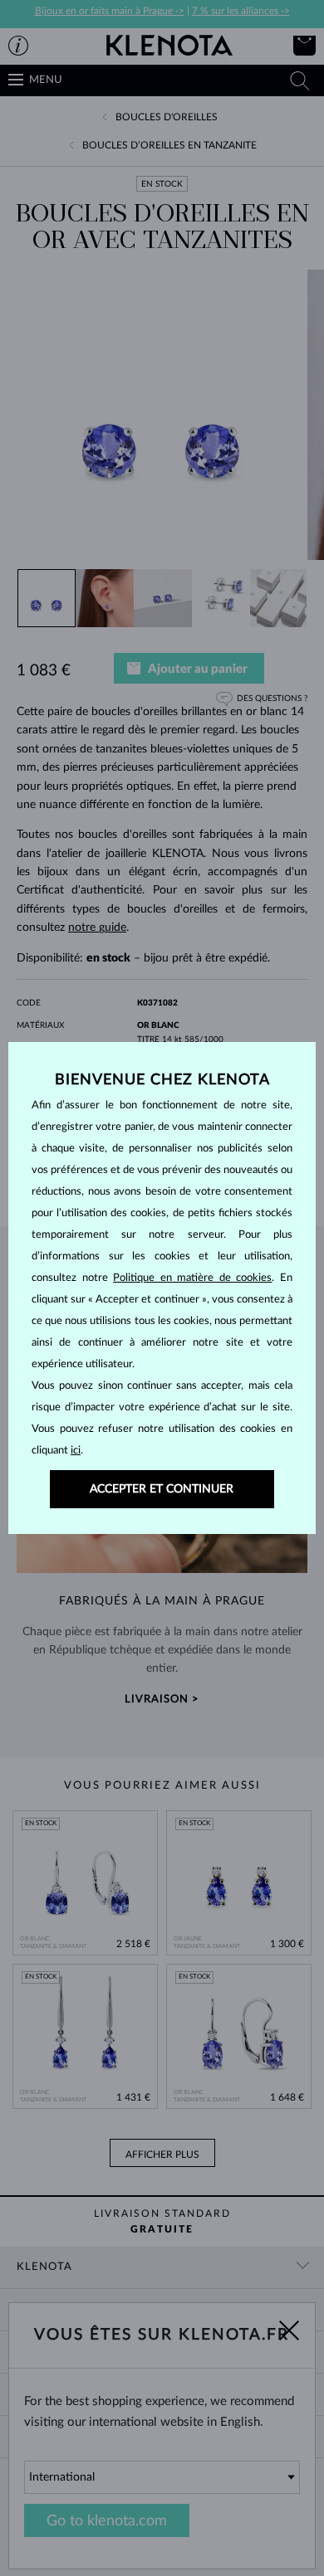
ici (76, 1451)
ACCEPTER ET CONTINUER (162, 1489)
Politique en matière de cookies (192, 1278)
